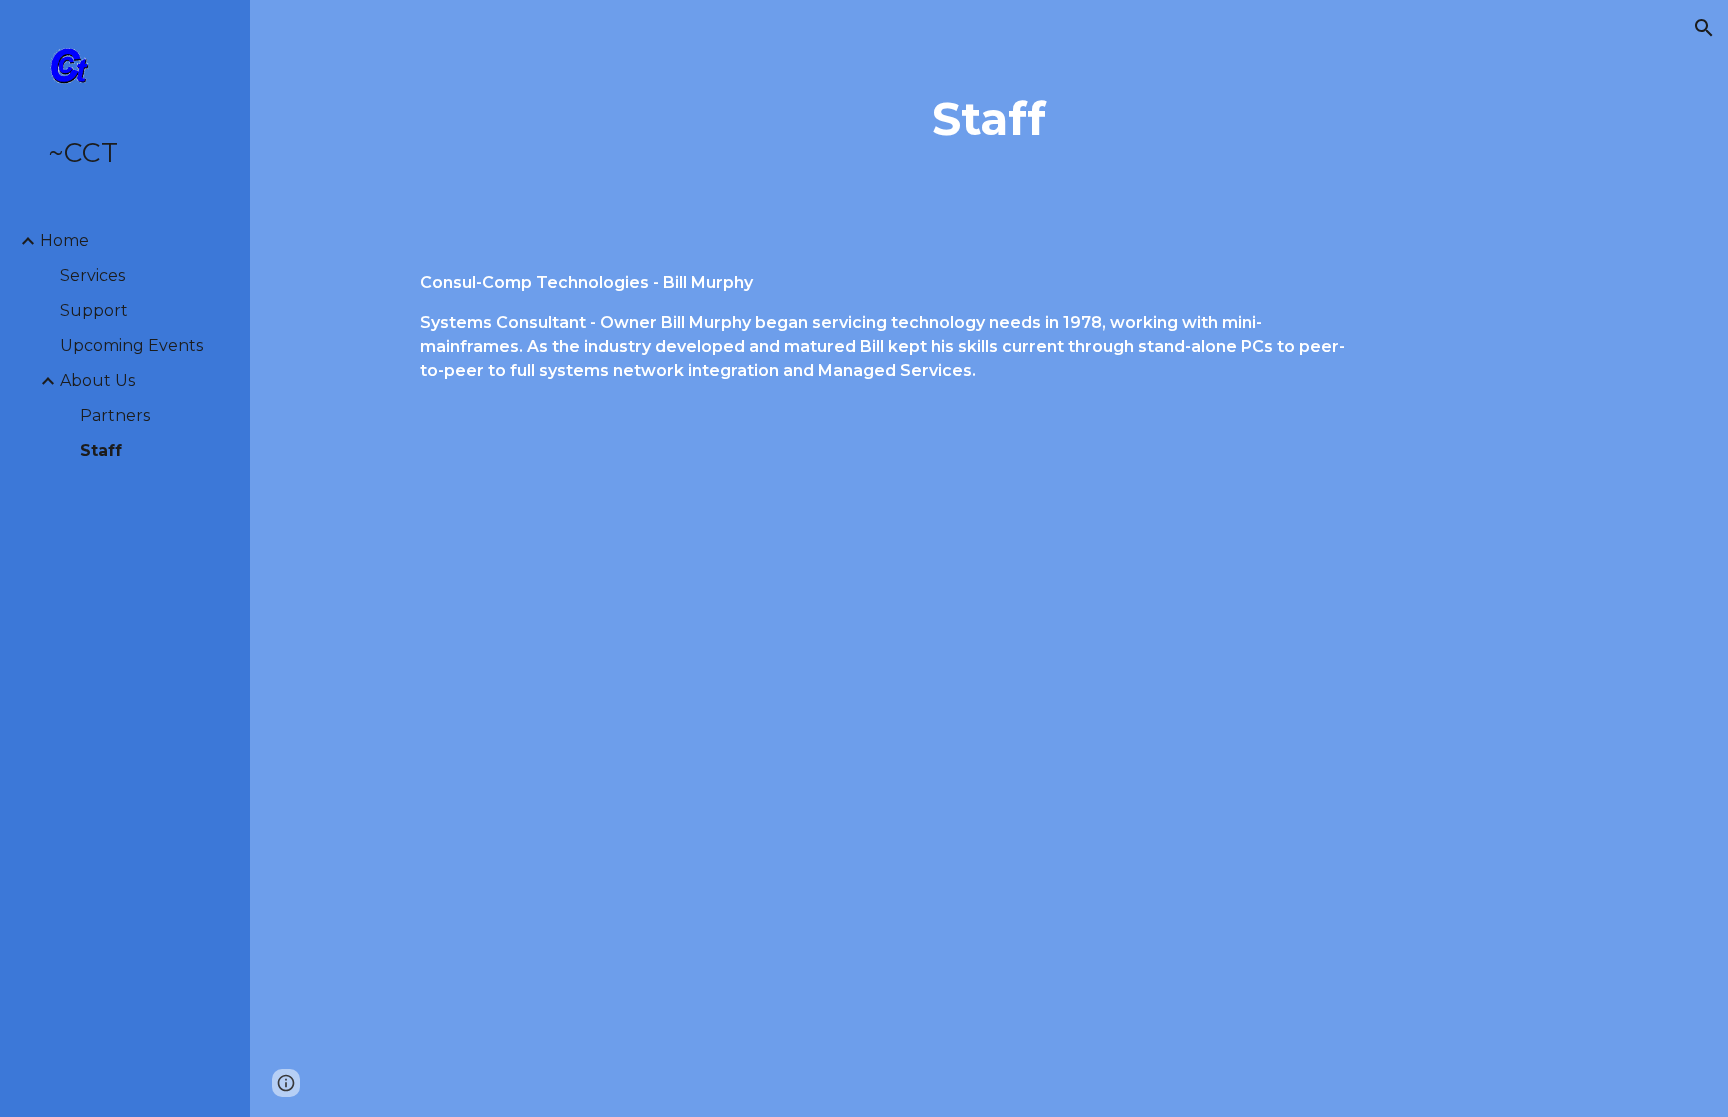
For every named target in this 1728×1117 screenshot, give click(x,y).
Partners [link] (115, 415)
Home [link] (64, 240)
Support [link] (94, 310)
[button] (1704, 28)
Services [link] (92, 275)
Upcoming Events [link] (131, 345)
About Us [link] (97, 380)
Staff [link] (101, 450)
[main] (989, 119)
